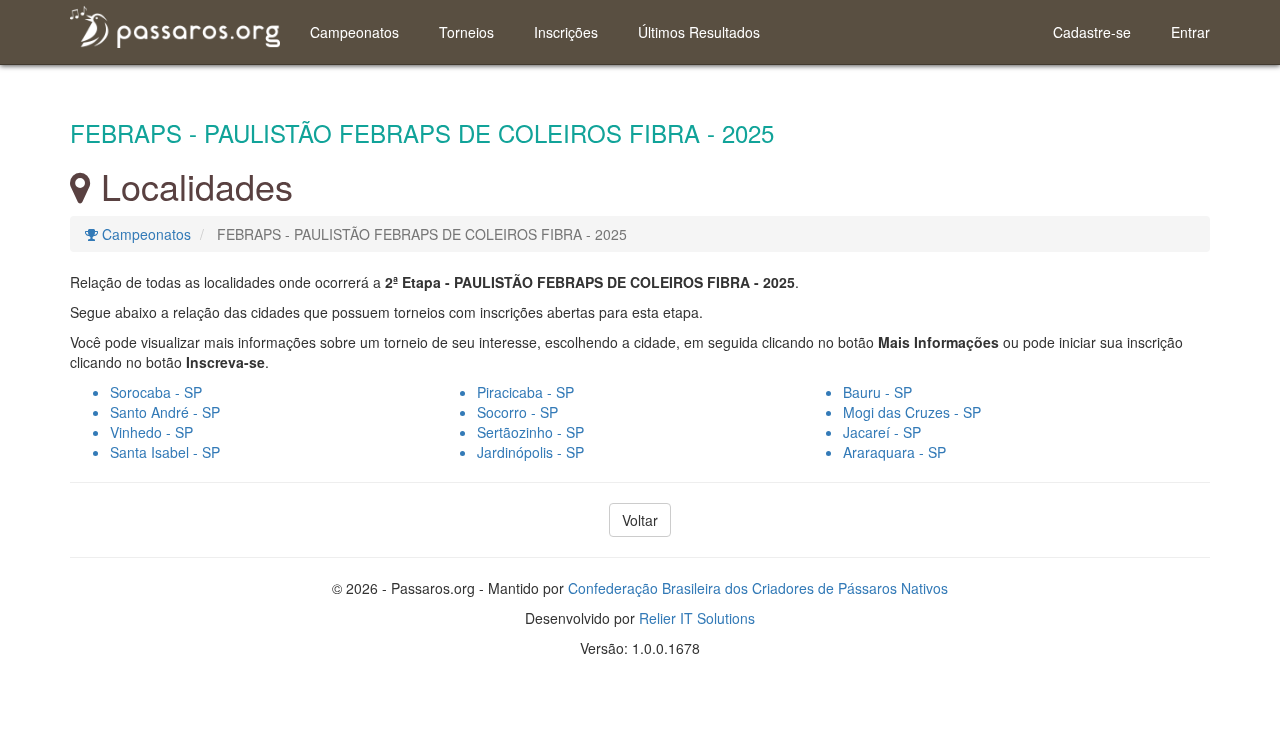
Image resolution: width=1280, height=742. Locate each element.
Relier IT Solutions (697, 618)
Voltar (640, 520)
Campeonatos (354, 32)
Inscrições (566, 32)
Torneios (466, 32)
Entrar (1190, 32)
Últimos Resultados (699, 32)
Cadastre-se (1092, 32)
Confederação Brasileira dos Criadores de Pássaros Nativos (758, 588)
